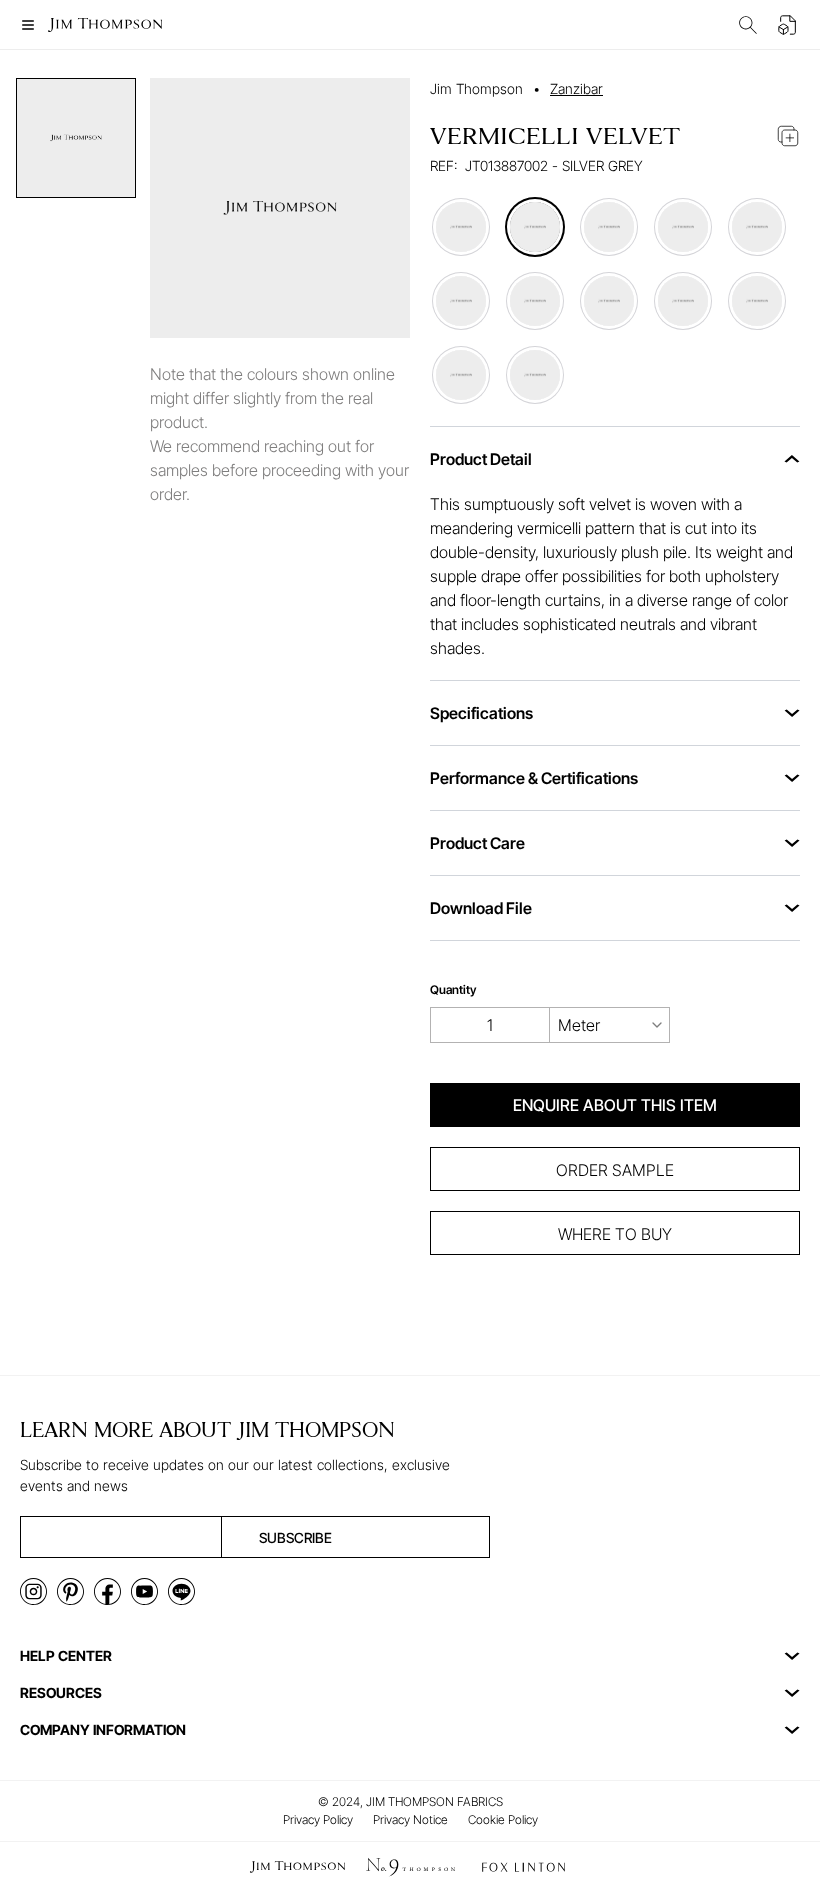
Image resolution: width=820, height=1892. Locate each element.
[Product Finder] (748, 25)
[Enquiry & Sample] (788, 25)
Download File (481, 908)
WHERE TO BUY (615, 1234)
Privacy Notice (410, 1819)
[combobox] (610, 1025)
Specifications (481, 713)
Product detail (481, 459)
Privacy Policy (318, 1819)
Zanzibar (576, 88)
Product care (477, 843)
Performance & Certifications (534, 778)
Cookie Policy (503, 1819)
